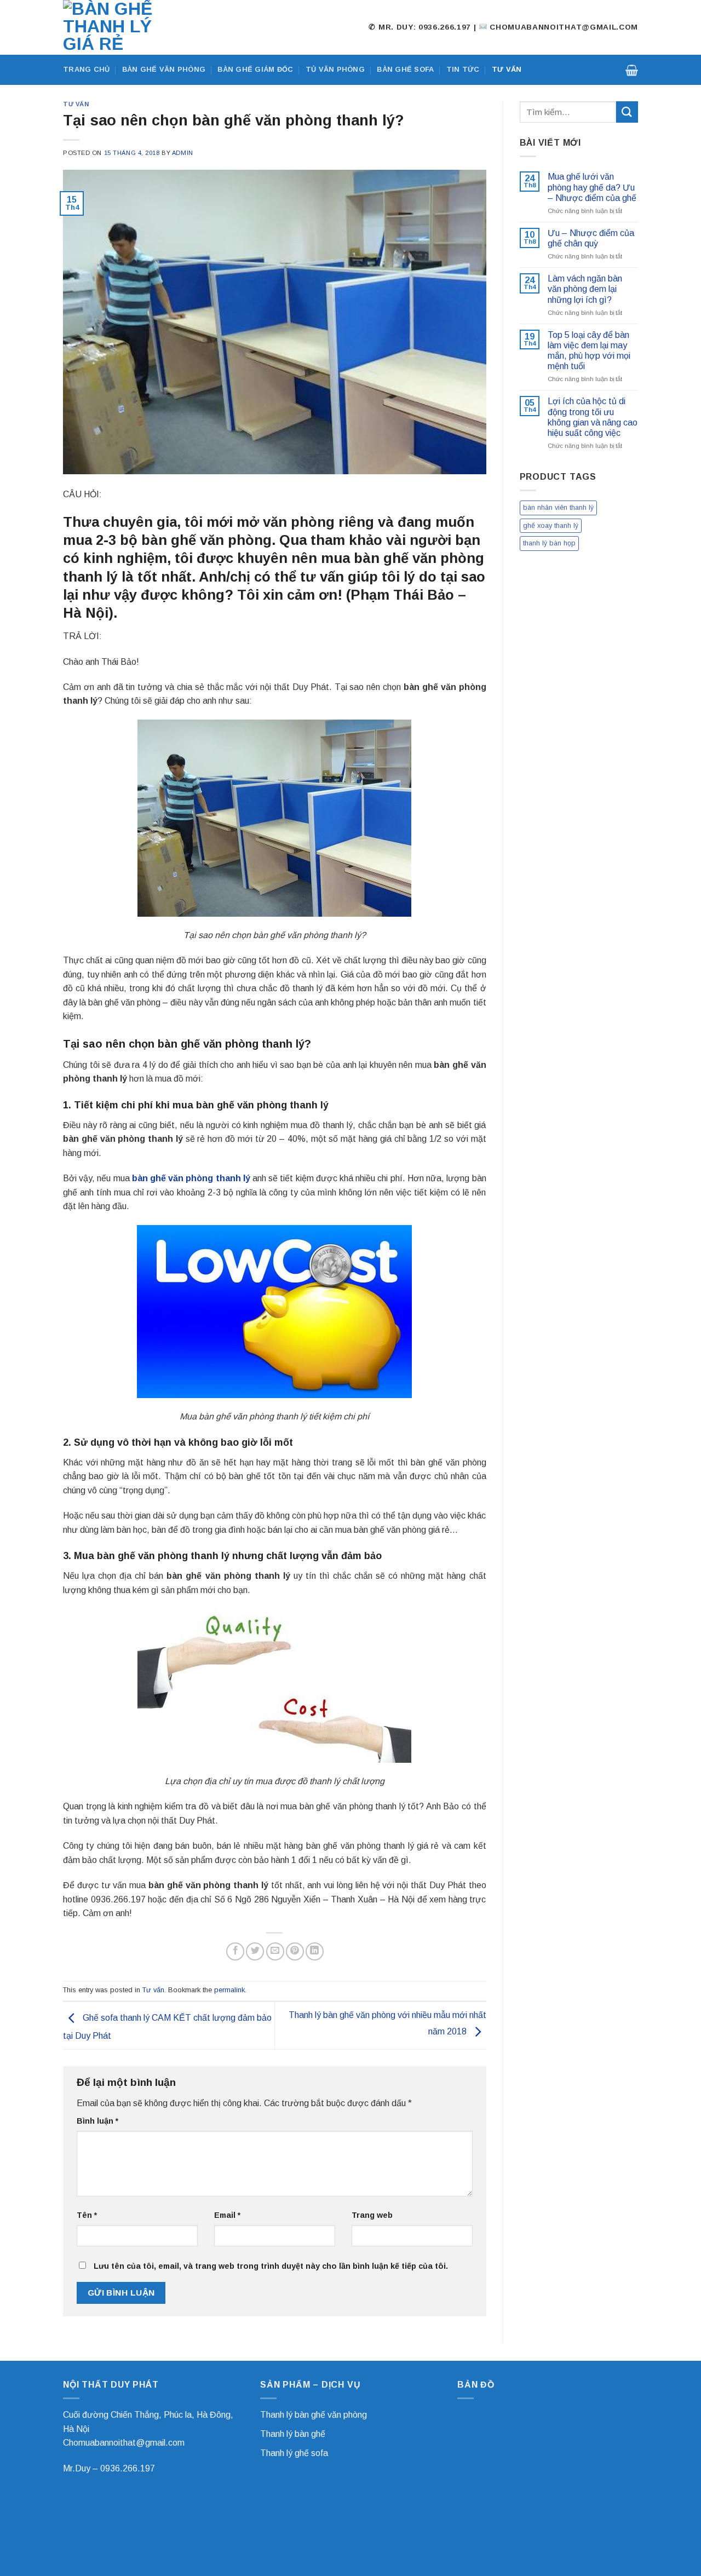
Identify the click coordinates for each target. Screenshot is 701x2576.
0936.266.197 (128, 2468)
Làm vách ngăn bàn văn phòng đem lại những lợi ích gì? (585, 289)
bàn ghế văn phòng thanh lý (191, 1178)
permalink (229, 1990)
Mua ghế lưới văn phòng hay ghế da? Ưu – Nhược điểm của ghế (592, 187)
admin (183, 153)
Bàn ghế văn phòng (164, 69)
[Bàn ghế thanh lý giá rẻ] (118, 27)
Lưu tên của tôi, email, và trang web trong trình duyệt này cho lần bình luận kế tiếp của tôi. (271, 2266)
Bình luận (97, 2121)
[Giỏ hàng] (632, 70)
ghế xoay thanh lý (551, 525)
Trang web (372, 2215)
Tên (87, 2215)
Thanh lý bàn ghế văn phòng (314, 2415)
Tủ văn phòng (335, 69)
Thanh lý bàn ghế (293, 2434)
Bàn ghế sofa (405, 69)
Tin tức (463, 69)
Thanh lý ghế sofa (294, 2453)
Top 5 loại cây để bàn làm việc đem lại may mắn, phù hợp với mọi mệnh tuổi (589, 351)
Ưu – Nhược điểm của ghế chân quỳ (591, 238)
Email (227, 2215)
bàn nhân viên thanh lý (558, 507)
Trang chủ (86, 69)
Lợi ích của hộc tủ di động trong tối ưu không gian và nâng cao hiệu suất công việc (593, 417)
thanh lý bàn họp (549, 543)
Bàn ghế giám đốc (255, 69)
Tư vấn (507, 69)
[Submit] (627, 112)
